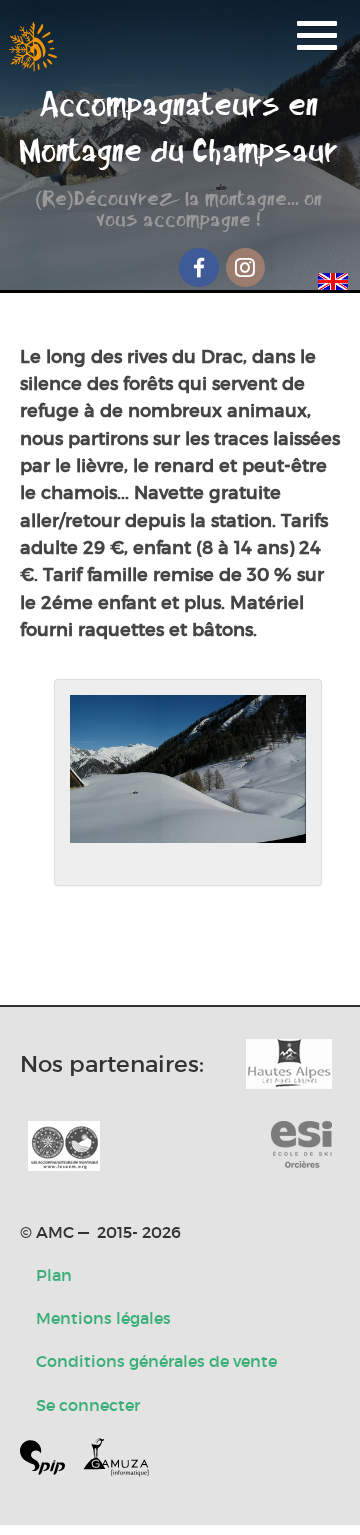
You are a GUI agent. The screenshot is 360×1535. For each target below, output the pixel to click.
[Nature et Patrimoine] (289, 1064)
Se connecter (88, 1405)
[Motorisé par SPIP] (50, 1461)
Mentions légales (103, 1318)
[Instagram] (246, 267)
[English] (333, 278)
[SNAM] (64, 1146)
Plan (54, 1275)
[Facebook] (199, 267)
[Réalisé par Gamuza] (116, 1461)
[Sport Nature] (301, 1146)
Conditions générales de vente (156, 1361)
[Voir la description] (188, 782)
